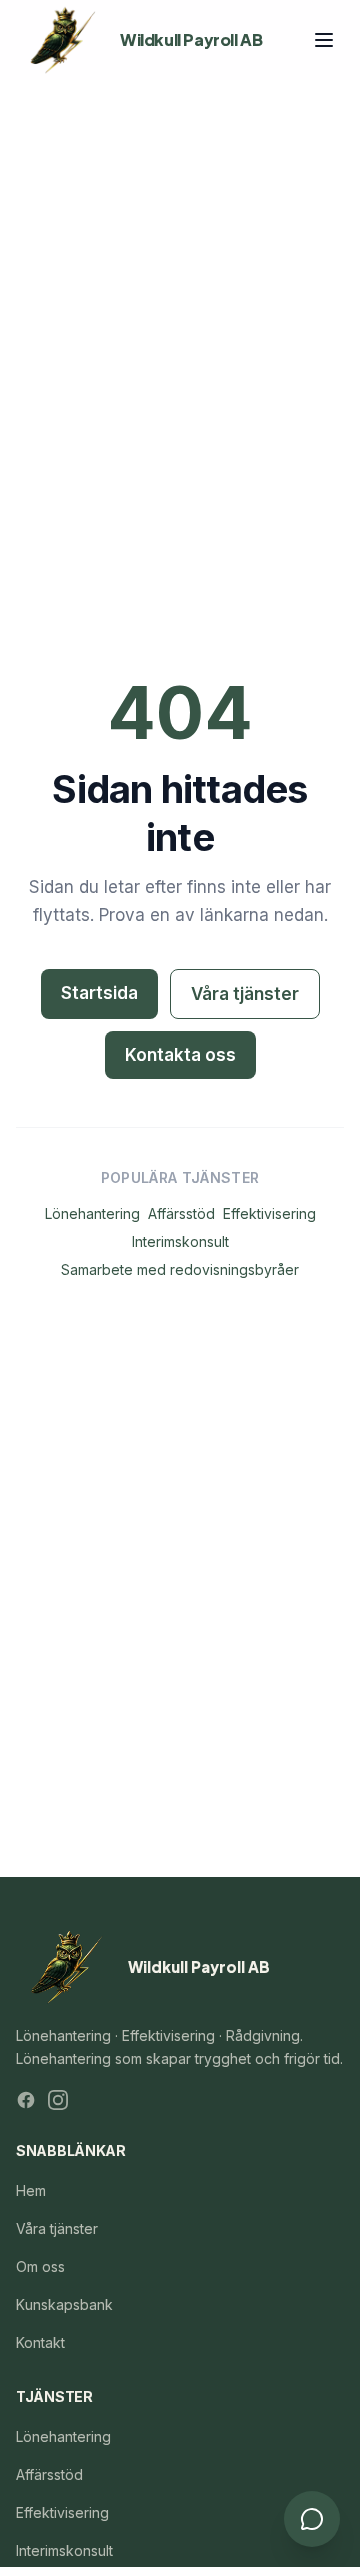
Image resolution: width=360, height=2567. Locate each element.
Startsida (99, 993)
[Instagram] (58, 2100)
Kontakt (40, 2342)
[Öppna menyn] (324, 40)
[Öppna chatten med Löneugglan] (312, 2519)
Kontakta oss (180, 1055)
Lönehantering (92, 1213)
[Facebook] (26, 2100)
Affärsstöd (181, 1213)
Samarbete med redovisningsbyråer (180, 1269)
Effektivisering (269, 1213)
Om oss (40, 2266)
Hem (31, 2190)
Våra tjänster (245, 994)
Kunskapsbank (64, 2304)
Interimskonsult (180, 1241)
